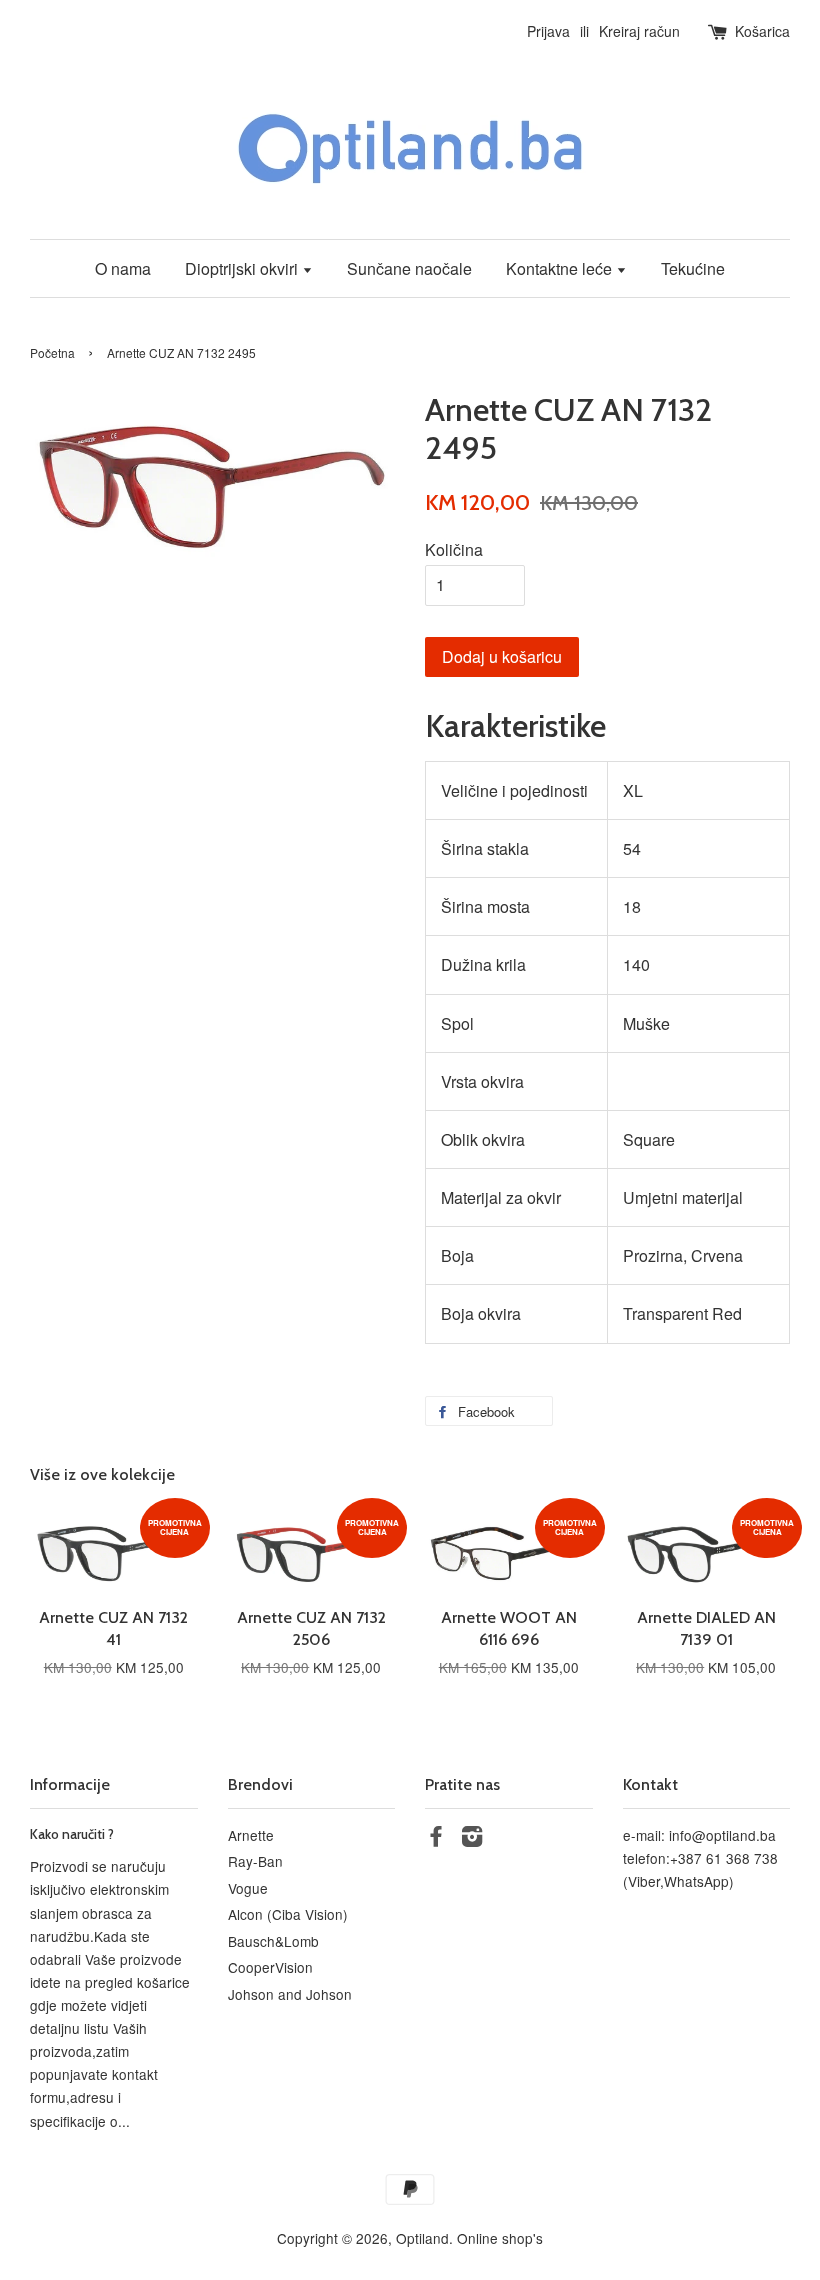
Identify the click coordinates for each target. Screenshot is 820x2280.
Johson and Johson (290, 1994)
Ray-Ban (255, 1861)
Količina (454, 549)
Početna (52, 352)
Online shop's (500, 2238)
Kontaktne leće (561, 268)
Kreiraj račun (639, 31)
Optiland (422, 2238)
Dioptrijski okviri (243, 268)
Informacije (70, 1784)
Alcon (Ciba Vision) (288, 1914)
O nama (123, 268)
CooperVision (270, 1967)
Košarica (762, 31)
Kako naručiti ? (72, 1834)
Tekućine (693, 268)
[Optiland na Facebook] (436, 1839)
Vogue (248, 1888)
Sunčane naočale (409, 268)
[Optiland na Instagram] (472, 1839)
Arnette (251, 1835)
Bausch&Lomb (273, 1941)
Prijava (548, 31)
